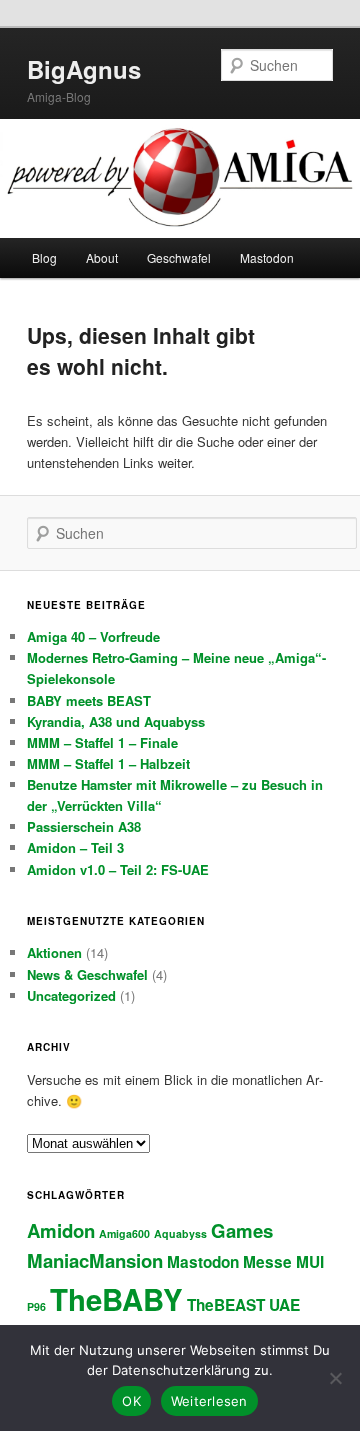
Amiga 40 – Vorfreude (93, 636)
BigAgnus (84, 69)
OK (131, 1401)
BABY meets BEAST (89, 700)
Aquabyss (180, 1233)
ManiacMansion (95, 1260)
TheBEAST (226, 1305)
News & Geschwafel (87, 974)
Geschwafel (179, 257)
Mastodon (267, 257)
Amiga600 (124, 1233)
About (102, 257)
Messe (267, 1262)
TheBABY (116, 1299)
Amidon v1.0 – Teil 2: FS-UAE (118, 869)
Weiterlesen (209, 1401)
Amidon (61, 1230)
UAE (284, 1305)
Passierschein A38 (84, 826)
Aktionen (54, 952)
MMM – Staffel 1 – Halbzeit (108, 763)
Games (242, 1230)
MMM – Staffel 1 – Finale (102, 742)
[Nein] (335, 1378)
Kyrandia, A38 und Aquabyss (116, 721)
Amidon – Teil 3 (75, 847)
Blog (44, 257)
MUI (310, 1262)
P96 (36, 1306)
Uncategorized (71, 995)
